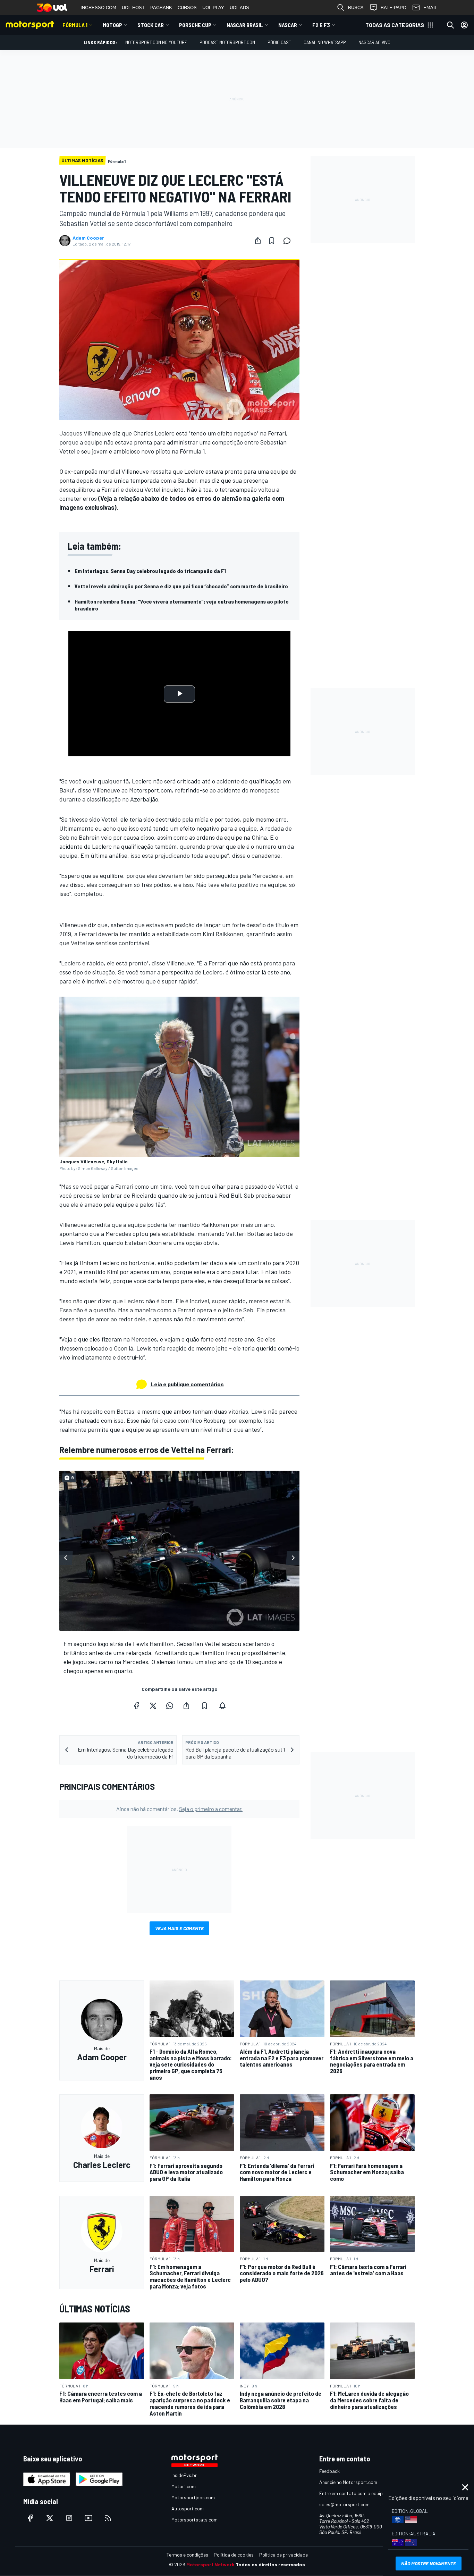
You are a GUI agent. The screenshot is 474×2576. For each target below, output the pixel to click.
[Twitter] (153, 1706)
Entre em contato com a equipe (352, 2493)
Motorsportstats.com (194, 2520)
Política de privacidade (283, 2555)
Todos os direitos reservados (270, 2564)
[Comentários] (289, 241)
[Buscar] (450, 25)
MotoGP (112, 25)
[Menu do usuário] (464, 25)
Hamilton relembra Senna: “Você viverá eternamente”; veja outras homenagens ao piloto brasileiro (182, 605)
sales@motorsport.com (344, 2504)
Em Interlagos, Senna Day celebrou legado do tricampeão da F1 (150, 571)
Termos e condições (187, 2555)
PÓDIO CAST (279, 42)
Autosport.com (188, 2508)
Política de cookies (234, 2555)
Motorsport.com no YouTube (156, 42)
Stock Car (151, 25)
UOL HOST (133, 7)
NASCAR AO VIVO (374, 42)
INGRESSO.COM (98, 7)
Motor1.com (184, 2486)
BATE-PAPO (393, 7)
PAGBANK (161, 7)
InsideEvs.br (184, 2475)
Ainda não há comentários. (179, 1809)
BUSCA (356, 7)
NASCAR (288, 25)
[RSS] (108, 2518)
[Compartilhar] (258, 241)
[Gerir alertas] (222, 1706)
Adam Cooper (88, 238)
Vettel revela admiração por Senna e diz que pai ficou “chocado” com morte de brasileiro (181, 586)
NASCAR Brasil (245, 25)
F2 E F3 (321, 25)
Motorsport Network (210, 2564)
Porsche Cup (195, 25)
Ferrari (277, 433)
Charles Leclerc (154, 433)
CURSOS (187, 7)
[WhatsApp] (170, 1706)
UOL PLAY (213, 7)
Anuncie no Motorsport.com (348, 2482)
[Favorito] (272, 241)
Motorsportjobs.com (193, 2497)
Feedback (329, 2471)
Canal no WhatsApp (325, 42)
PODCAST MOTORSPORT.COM (227, 42)
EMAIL (430, 7)
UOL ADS (239, 7)
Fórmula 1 (75, 25)
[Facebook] (136, 1706)
